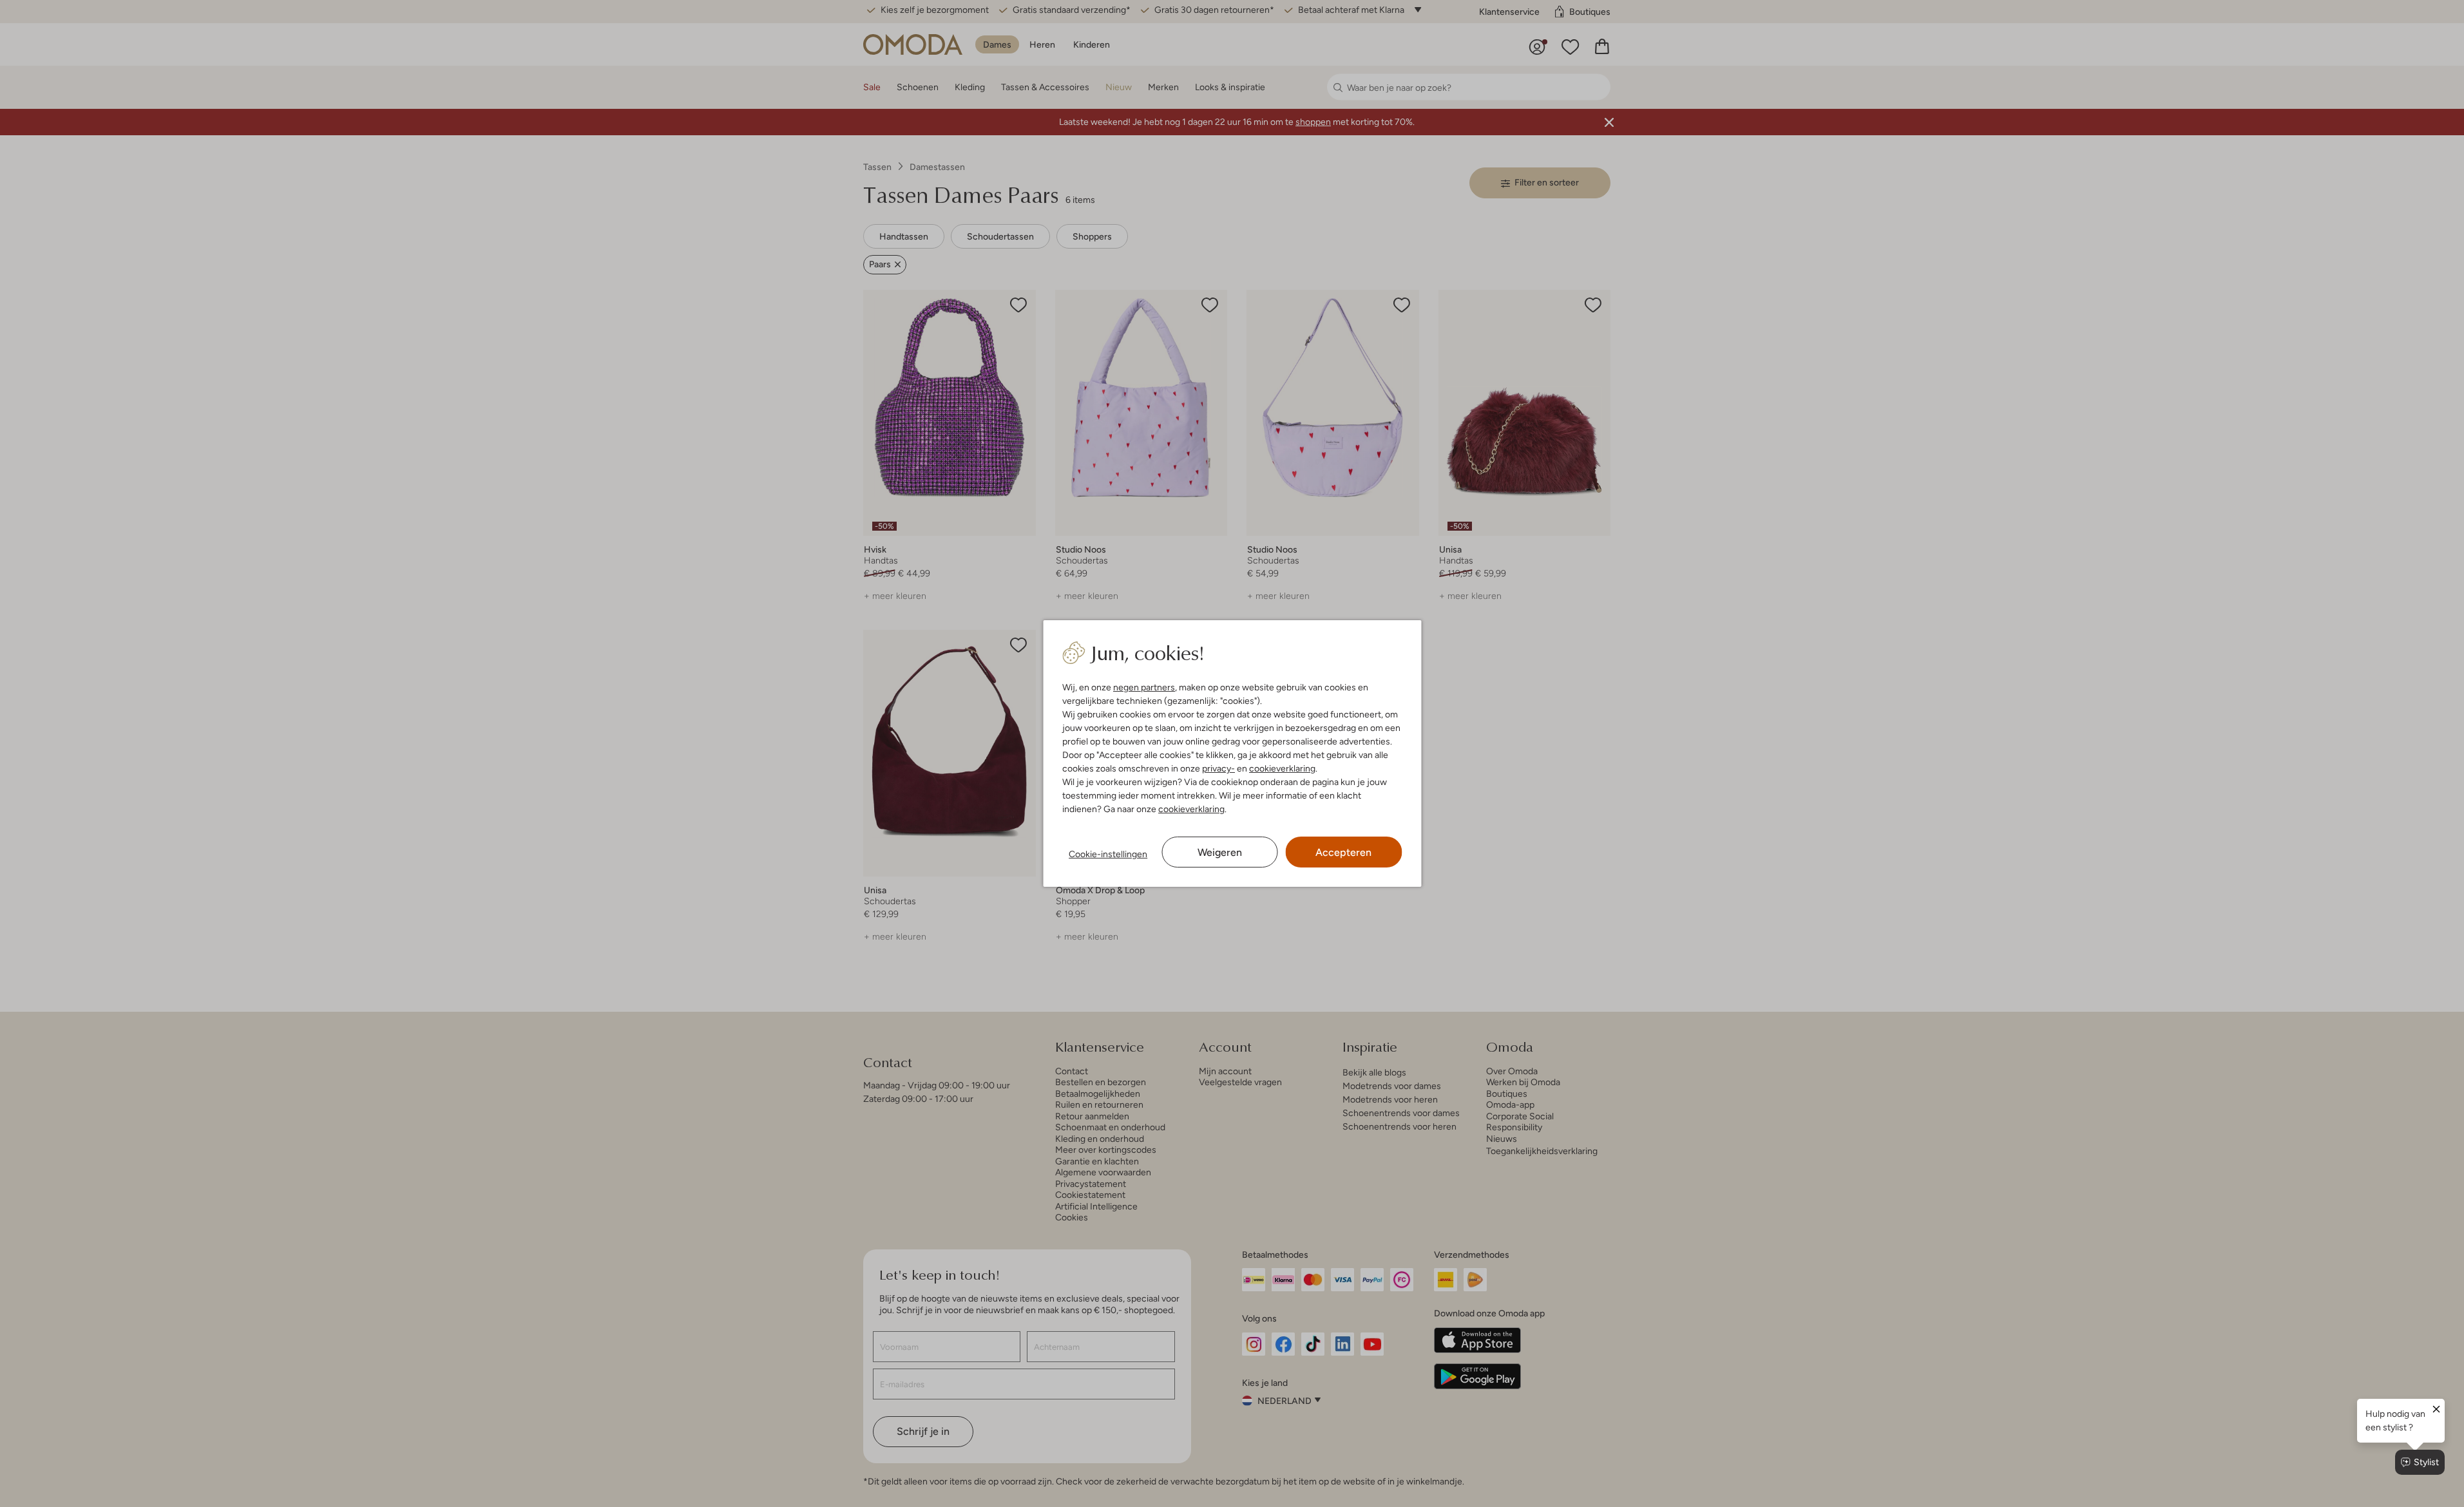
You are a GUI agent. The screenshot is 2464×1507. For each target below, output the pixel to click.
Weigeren (1220, 852)
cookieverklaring (1282, 768)
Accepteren (1343, 852)
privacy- (1218, 768)
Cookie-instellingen (1108, 854)
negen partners (1144, 687)
